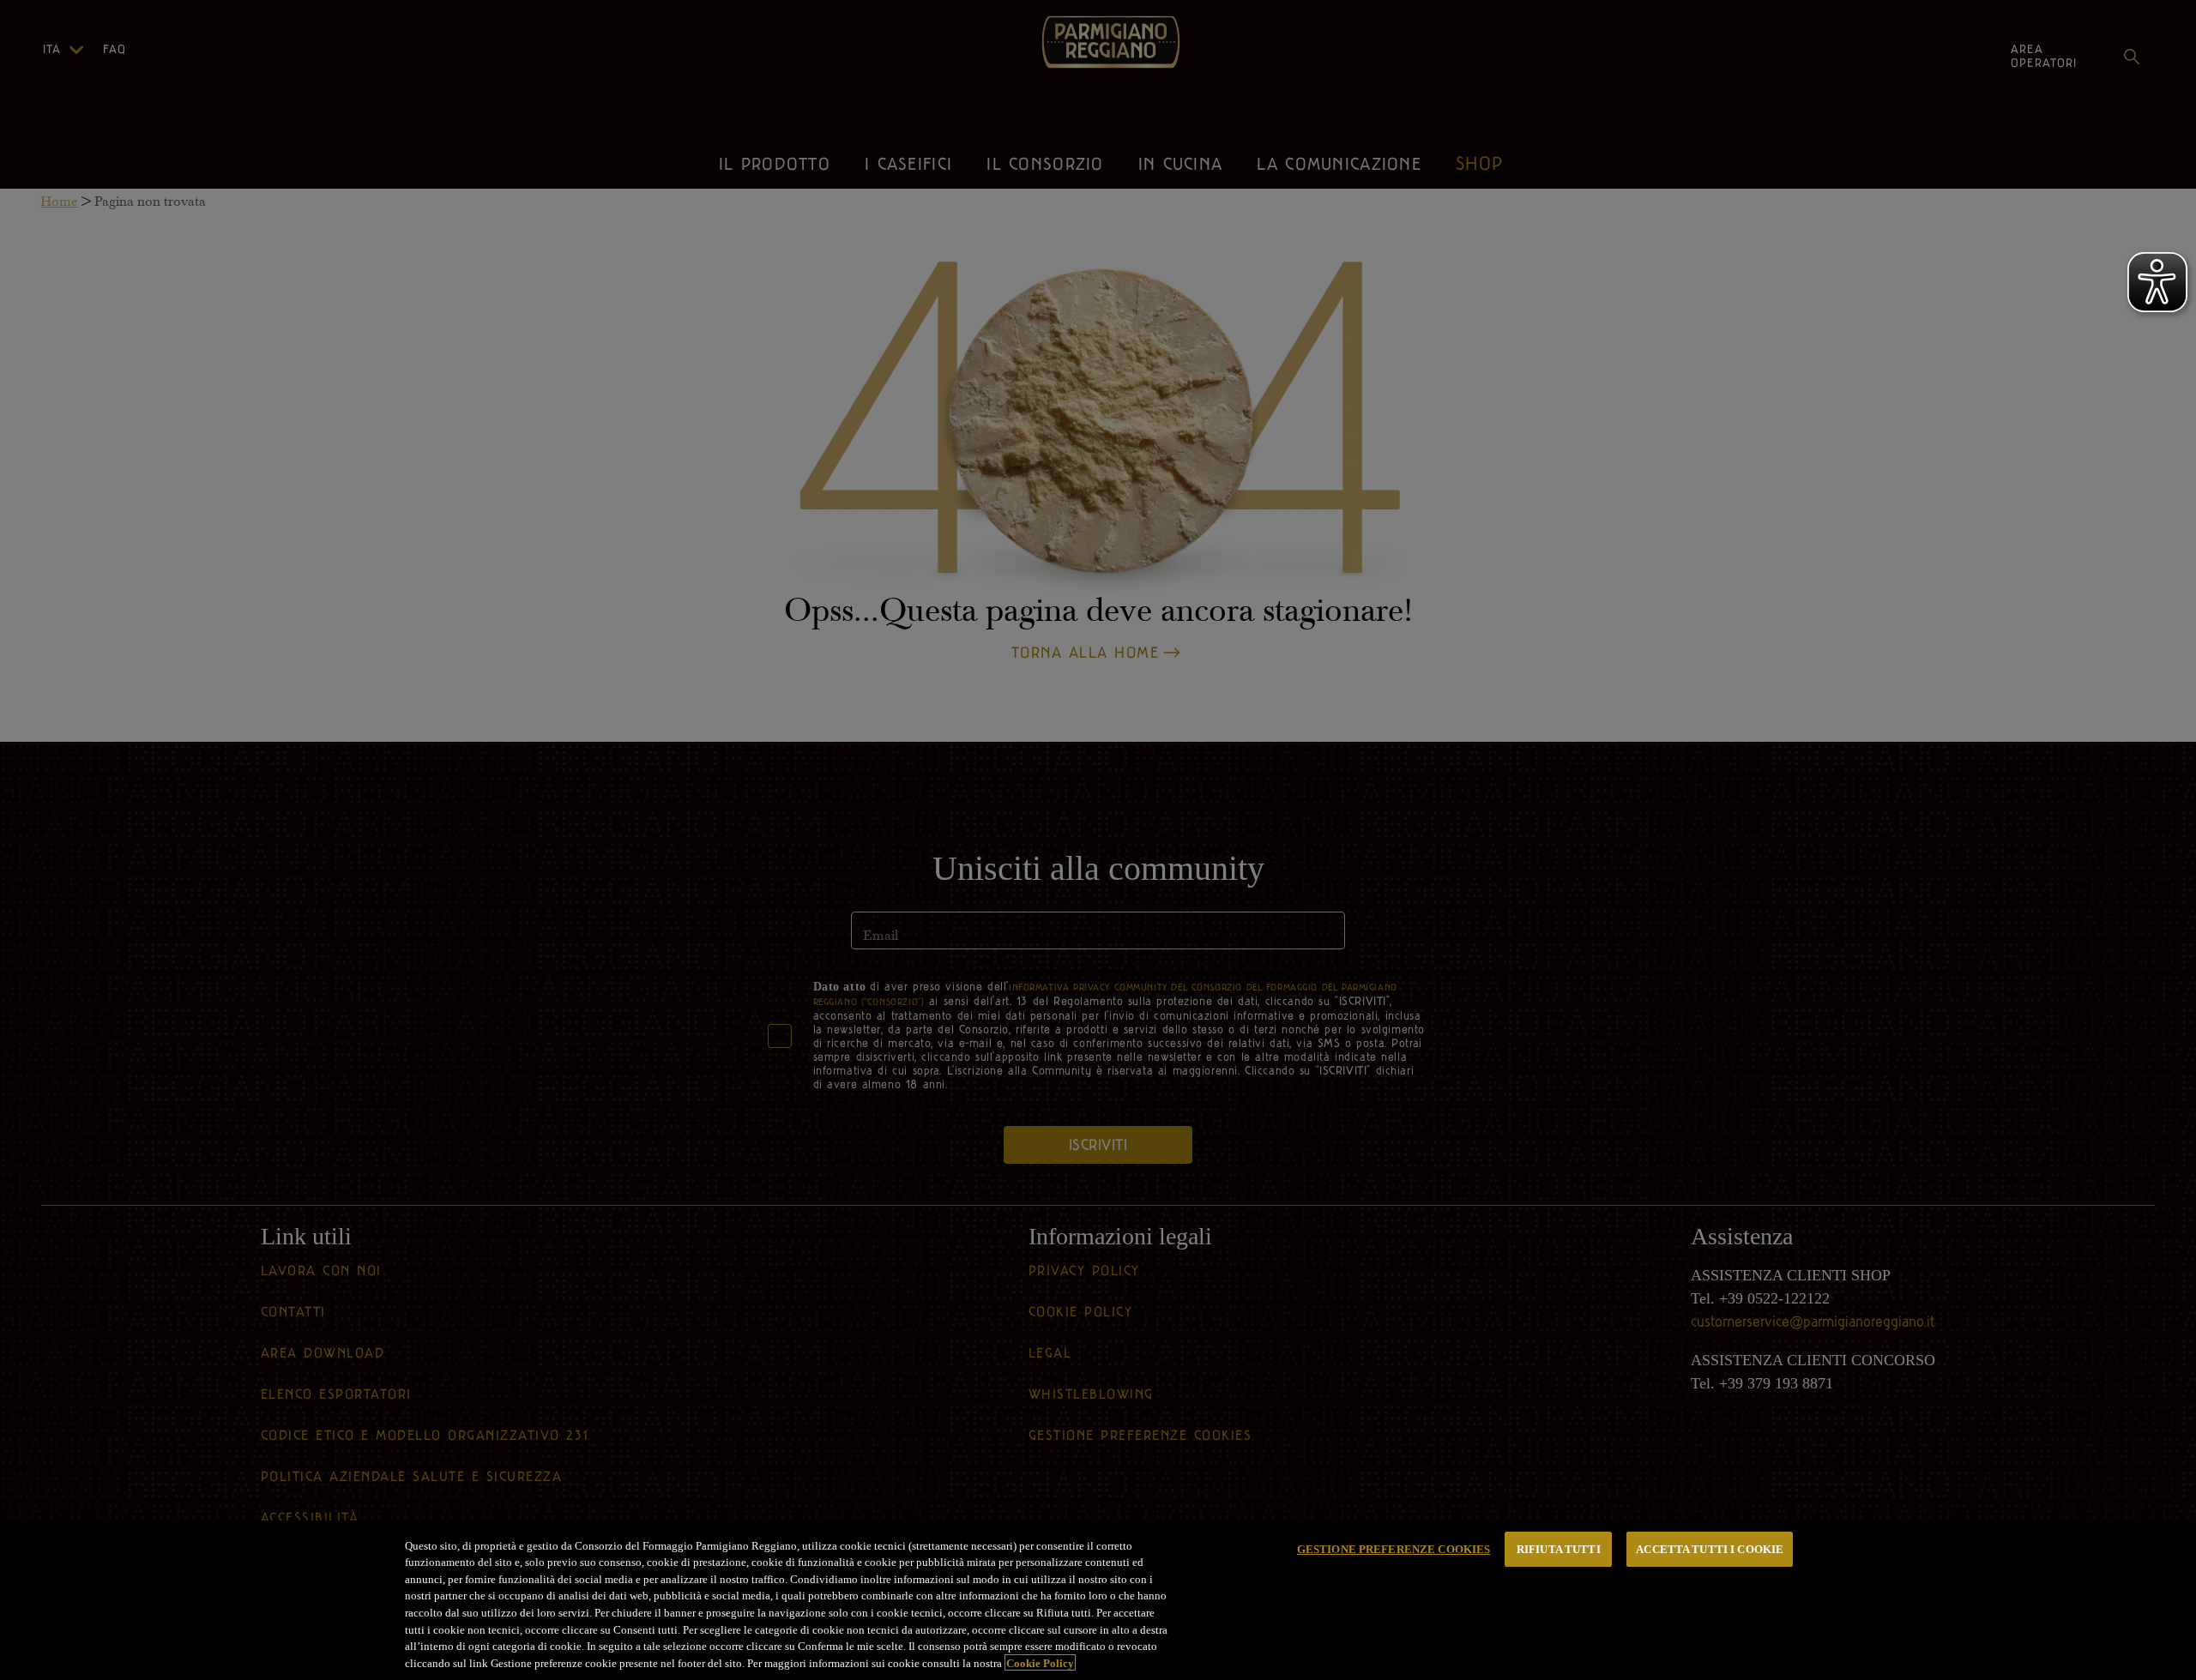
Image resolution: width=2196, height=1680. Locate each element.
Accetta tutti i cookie (1710, 1549)
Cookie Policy (1040, 1662)
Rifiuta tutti (1559, 1549)
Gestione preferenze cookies (1394, 1549)
